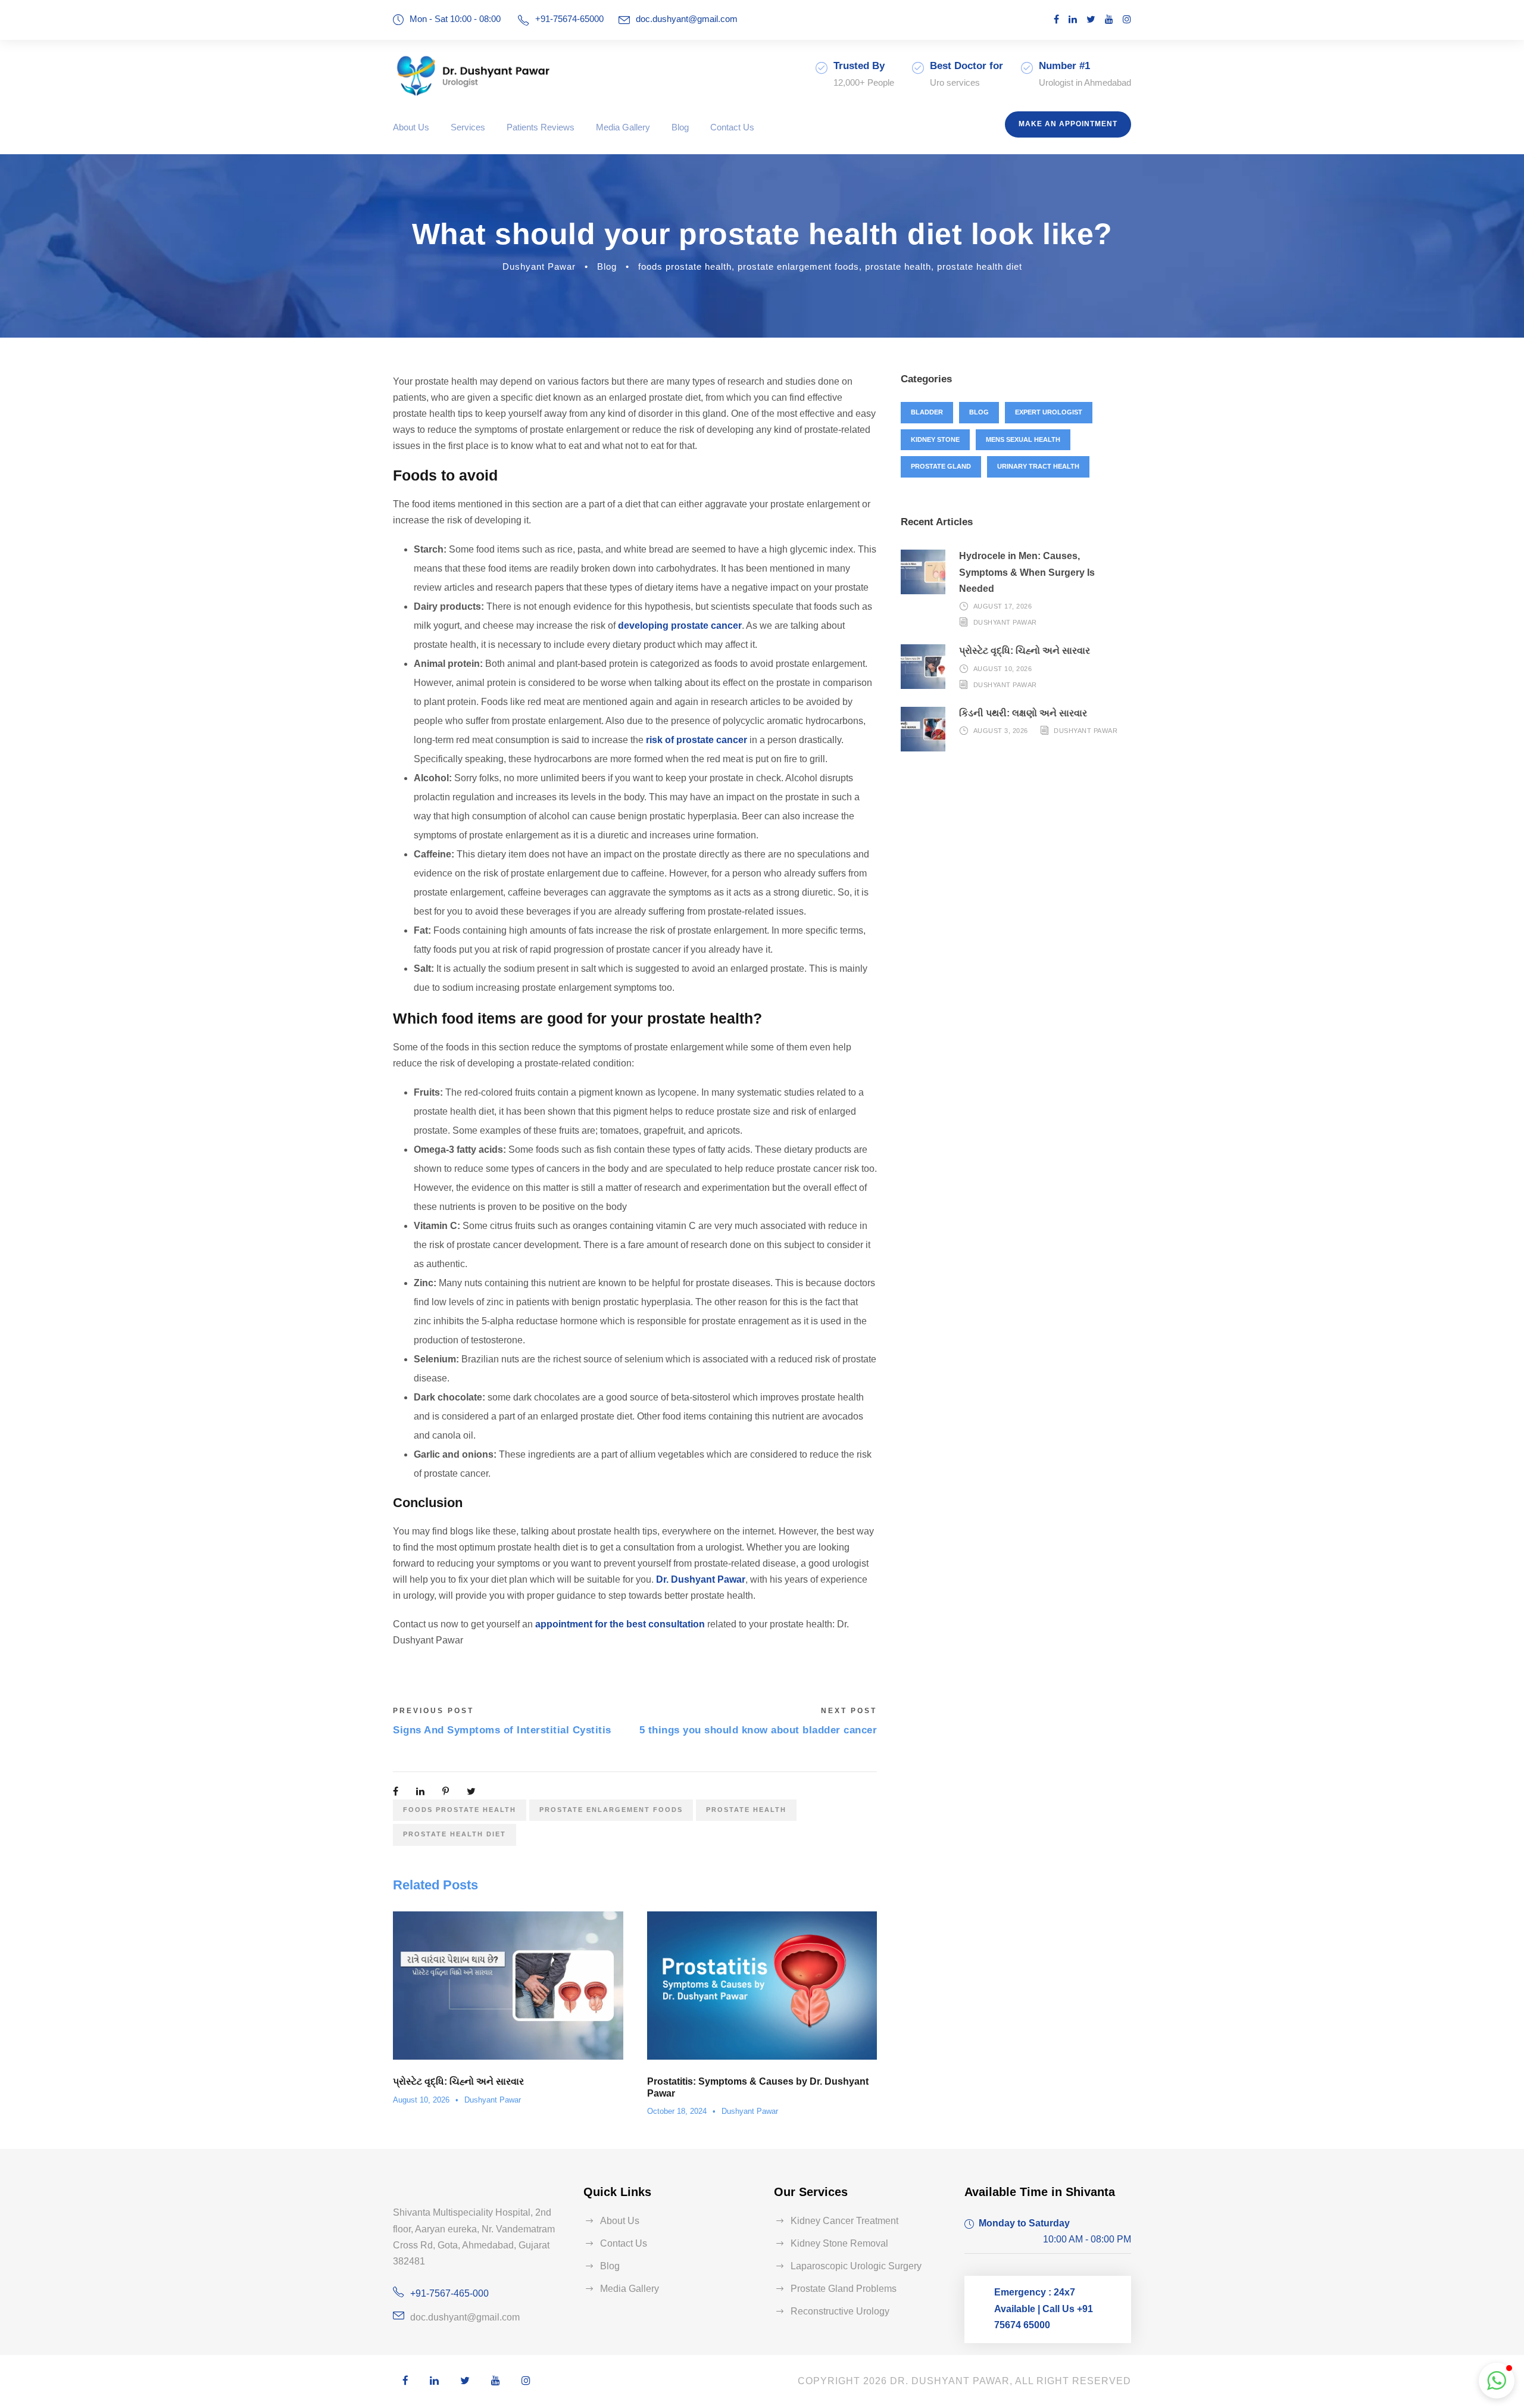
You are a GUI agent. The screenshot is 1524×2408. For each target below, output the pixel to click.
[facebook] (1056, 19)
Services (468, 127)
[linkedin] (1073, 19)
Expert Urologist (1049, 412)
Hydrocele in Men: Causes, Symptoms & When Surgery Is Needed (1027, 572)
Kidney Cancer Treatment (844, 2221)
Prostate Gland (941, 466)
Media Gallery (623, 127)
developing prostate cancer (680, 626)
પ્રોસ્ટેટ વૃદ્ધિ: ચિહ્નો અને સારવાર (458, 2081)
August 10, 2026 (421, 2100)
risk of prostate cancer (697, 740)
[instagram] (1127, 19)
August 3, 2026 (1001, 731)
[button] (1497, 2381)
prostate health (898, 266)
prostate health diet (980, 266)
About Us (411, 127)
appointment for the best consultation (620, 1624)
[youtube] (1109, 19)
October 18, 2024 (677, 2111)
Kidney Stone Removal (839, 2243)
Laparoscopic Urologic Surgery (856, 2266)
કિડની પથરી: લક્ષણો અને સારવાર (1023, 713)
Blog (680, 127)
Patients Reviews (541, 127)
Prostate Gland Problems (844, 2289)
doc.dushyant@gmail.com (687, 19)
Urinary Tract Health (1038, 466)
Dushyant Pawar (539, 266)
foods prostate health (685, 266)
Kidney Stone (935, 439)
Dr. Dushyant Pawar (701, 1579)
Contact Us (732, 127)
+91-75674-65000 (569, 19)
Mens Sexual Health (1023, 439)
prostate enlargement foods (798, 266)
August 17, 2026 (1003, 606)
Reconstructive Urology (840, 2311)
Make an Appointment (1068, 124)
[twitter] (1091, 19)
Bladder (927, 412)
